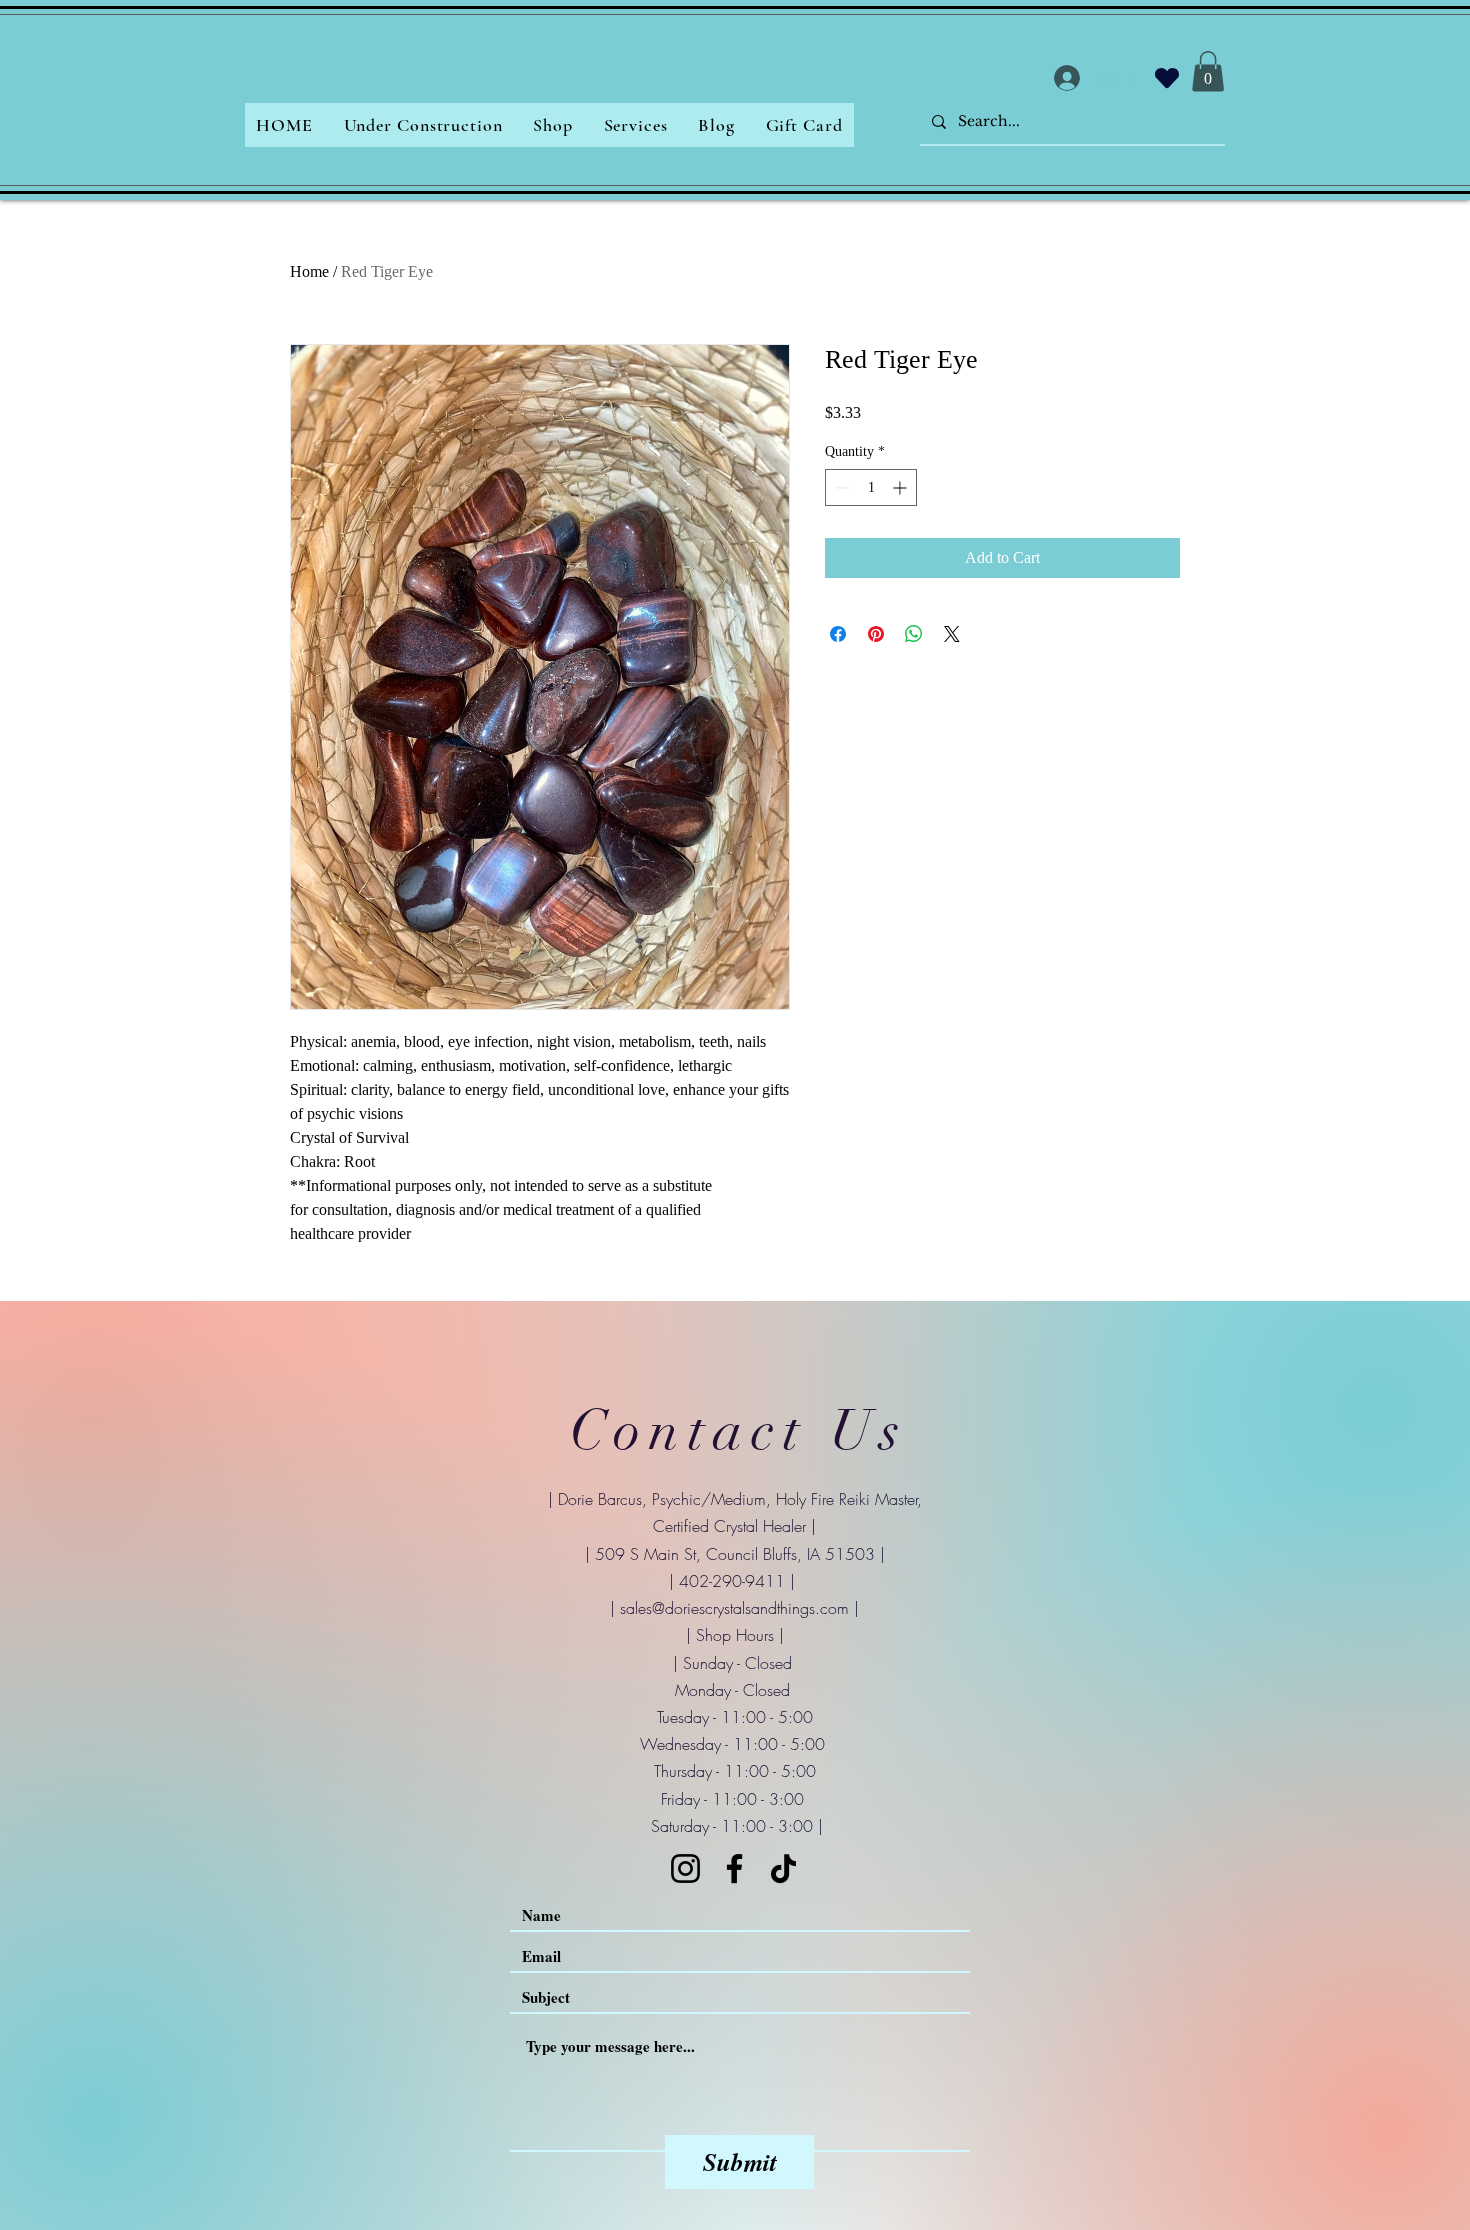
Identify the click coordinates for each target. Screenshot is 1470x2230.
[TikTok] (783, 1868)
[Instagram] (685, 1868)
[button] (1208, 71)
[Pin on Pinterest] (876, 634)
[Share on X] (952, 634)
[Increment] (901, 487)
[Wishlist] (1167, 77)
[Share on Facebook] (838, 634)
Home (309, 271)
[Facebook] (734, 1868)
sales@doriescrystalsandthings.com (734, 1608)
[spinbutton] (871, 487)
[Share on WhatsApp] (914, 634)
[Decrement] (840, 487)
